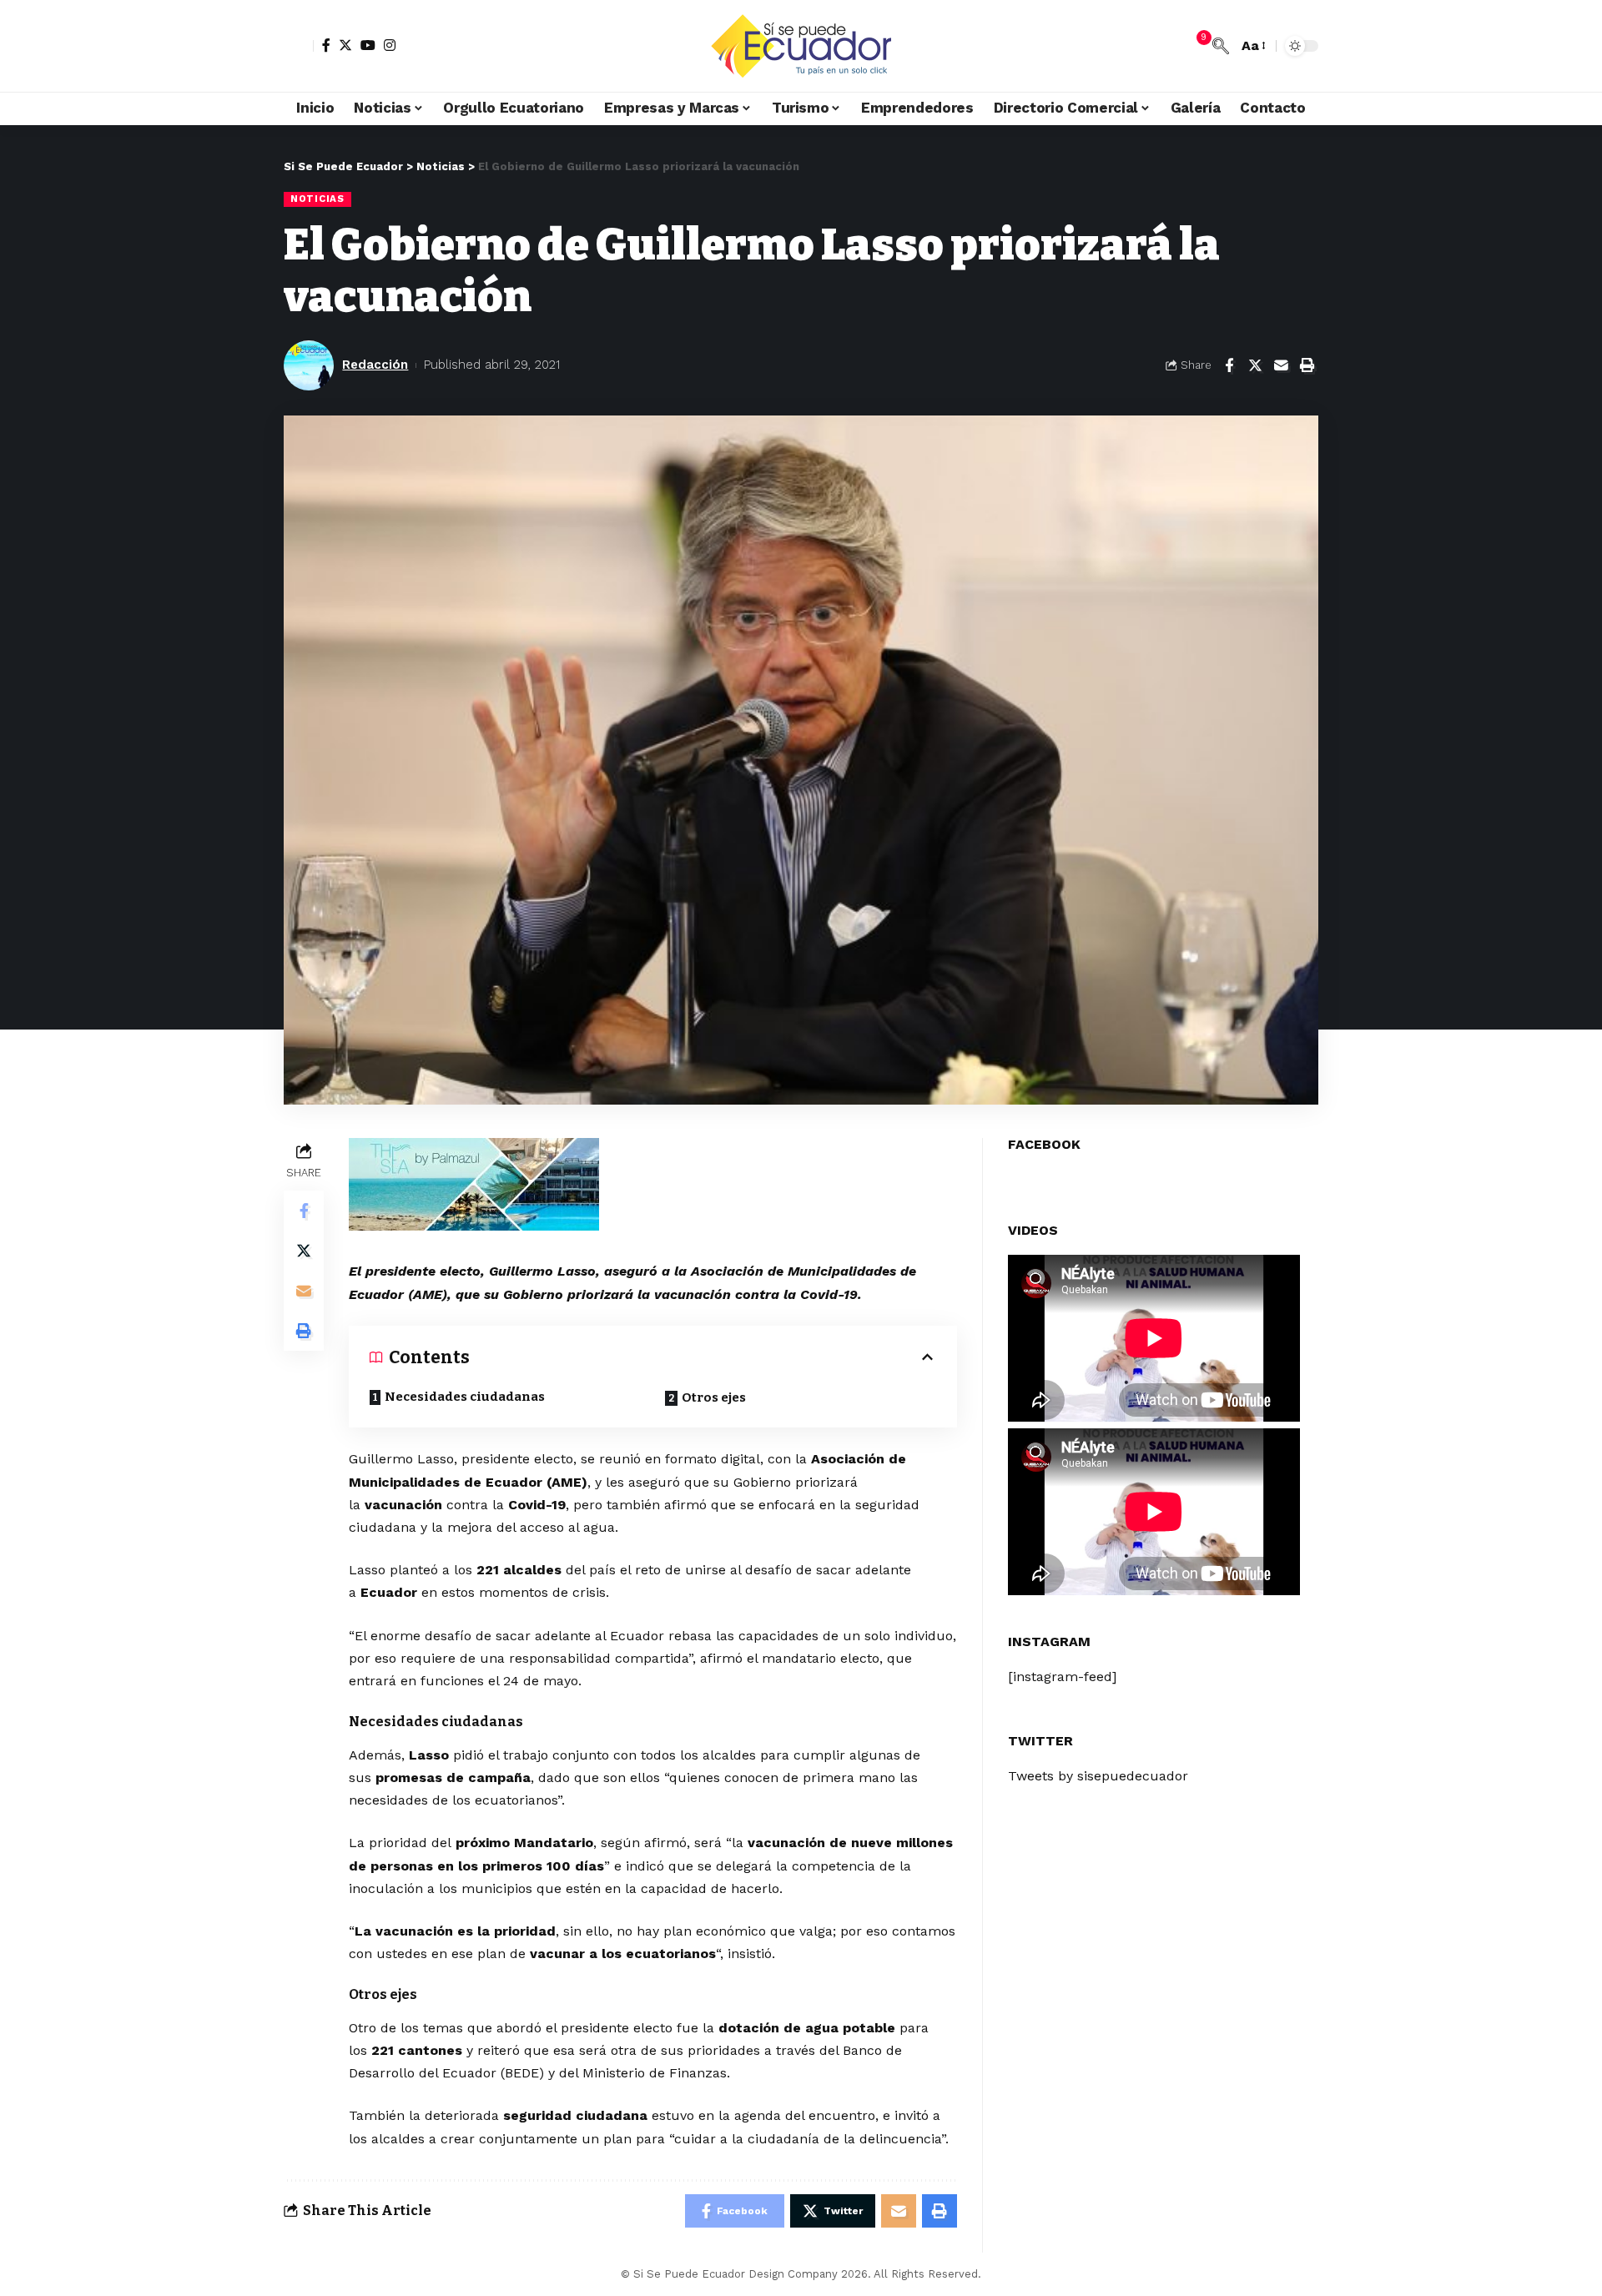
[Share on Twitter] (1255, 365)
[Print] (1307, 365)
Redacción (375, 365)
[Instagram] (390, 45)
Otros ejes (714, 1397)
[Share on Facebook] (1229, 365)
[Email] (1281, 365)
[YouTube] (368, 45)
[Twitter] (345, 45)
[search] (1221, 46)
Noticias (317, 199)
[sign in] (299, 46)
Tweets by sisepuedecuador (1098, 1776)
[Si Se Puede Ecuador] (801, 46)
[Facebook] (326, 45)
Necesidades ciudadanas (465, 1397)
